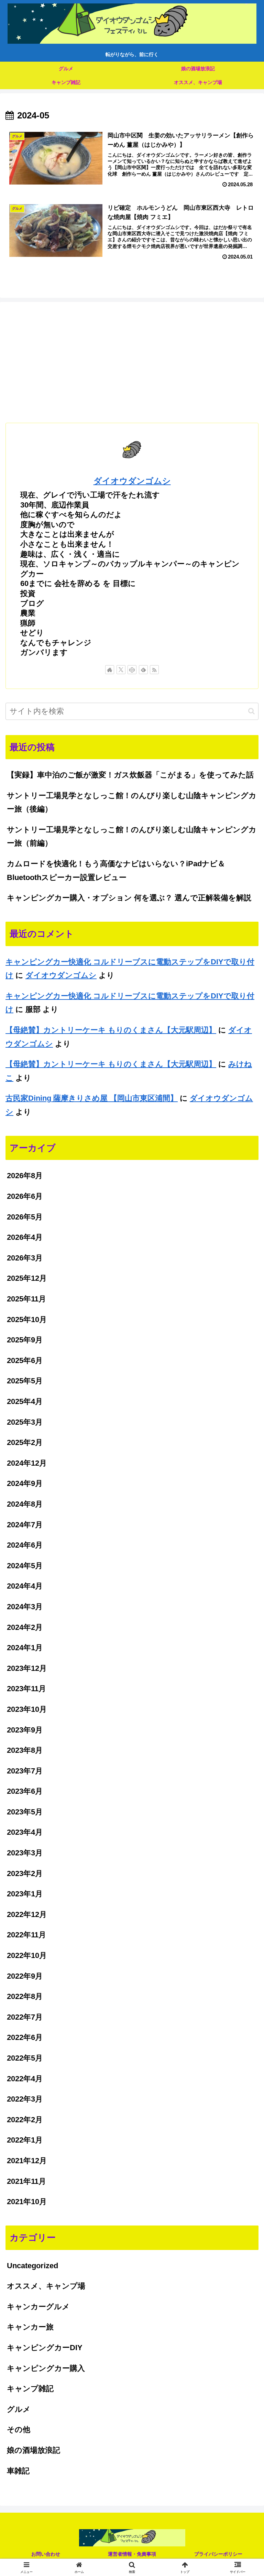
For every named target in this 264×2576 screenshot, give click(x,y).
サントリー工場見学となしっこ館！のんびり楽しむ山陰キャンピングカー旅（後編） (132, 802)
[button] (251, 711)
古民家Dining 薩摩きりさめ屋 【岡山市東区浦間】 (92, 1098)
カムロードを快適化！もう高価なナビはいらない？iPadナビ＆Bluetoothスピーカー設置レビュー (116, 871)
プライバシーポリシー (218, 2554)
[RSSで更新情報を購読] (154, 670)
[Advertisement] (132, 361)
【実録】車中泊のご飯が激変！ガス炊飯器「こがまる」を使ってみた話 (130, 775)
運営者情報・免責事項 (132, 2554)
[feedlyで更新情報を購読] (143, 670)
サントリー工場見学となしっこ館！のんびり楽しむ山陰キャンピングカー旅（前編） (132, 836)
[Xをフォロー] (121, 670)
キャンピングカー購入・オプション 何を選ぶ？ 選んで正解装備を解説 (129, 898)
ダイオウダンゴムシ (132, 481)
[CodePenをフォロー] (132, 670)
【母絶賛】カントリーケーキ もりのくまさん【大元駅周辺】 (111, 1030)
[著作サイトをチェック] (110, 670)
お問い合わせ (46, 2554)
